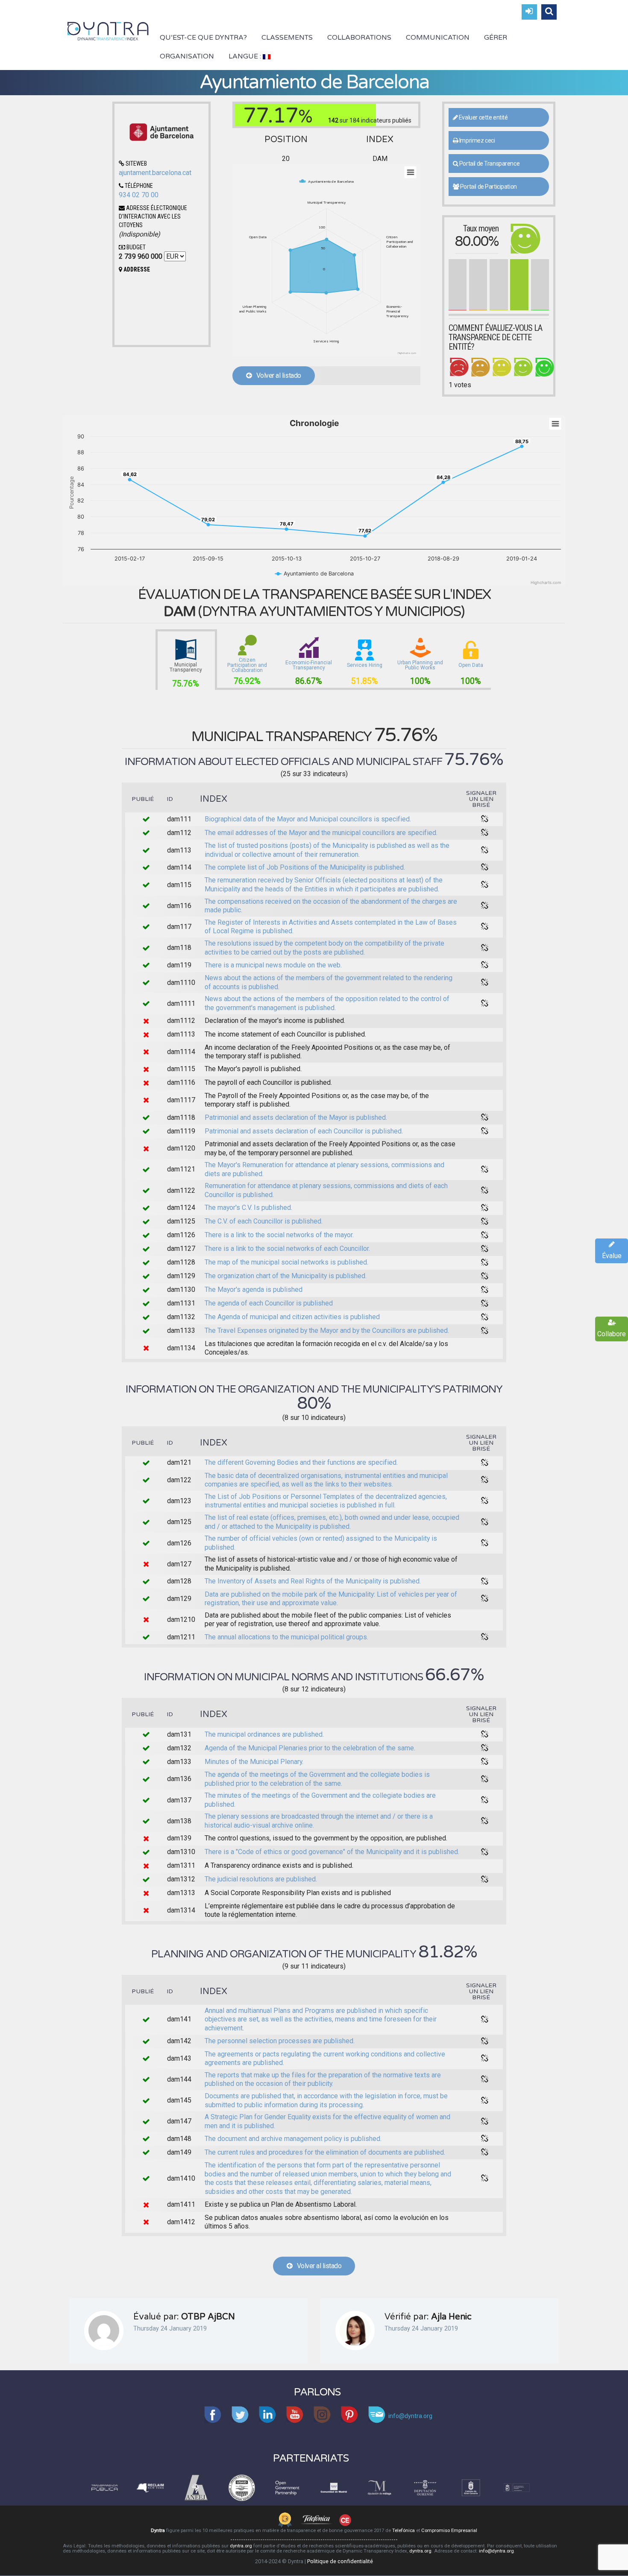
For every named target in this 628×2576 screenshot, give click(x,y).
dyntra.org (241, 2546)
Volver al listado (276, 375)
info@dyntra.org (496, 2551)
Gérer (496, 38)
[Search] (549, 12)
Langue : (246, 56)
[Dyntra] (108, 30)
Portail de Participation (488, 187)
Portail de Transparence (489, 164)
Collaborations (359, 38)
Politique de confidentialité (340, 2561)
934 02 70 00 (139, 195)
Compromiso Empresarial (449, 2531)
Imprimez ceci (476, 140)
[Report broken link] (485, 819)
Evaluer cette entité (483, 117)
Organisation (187, 56)
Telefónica (404, 2531)
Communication (438, 38)
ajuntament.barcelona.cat (155, 173)
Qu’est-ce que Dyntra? (203, 38)
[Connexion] (529, 12)
